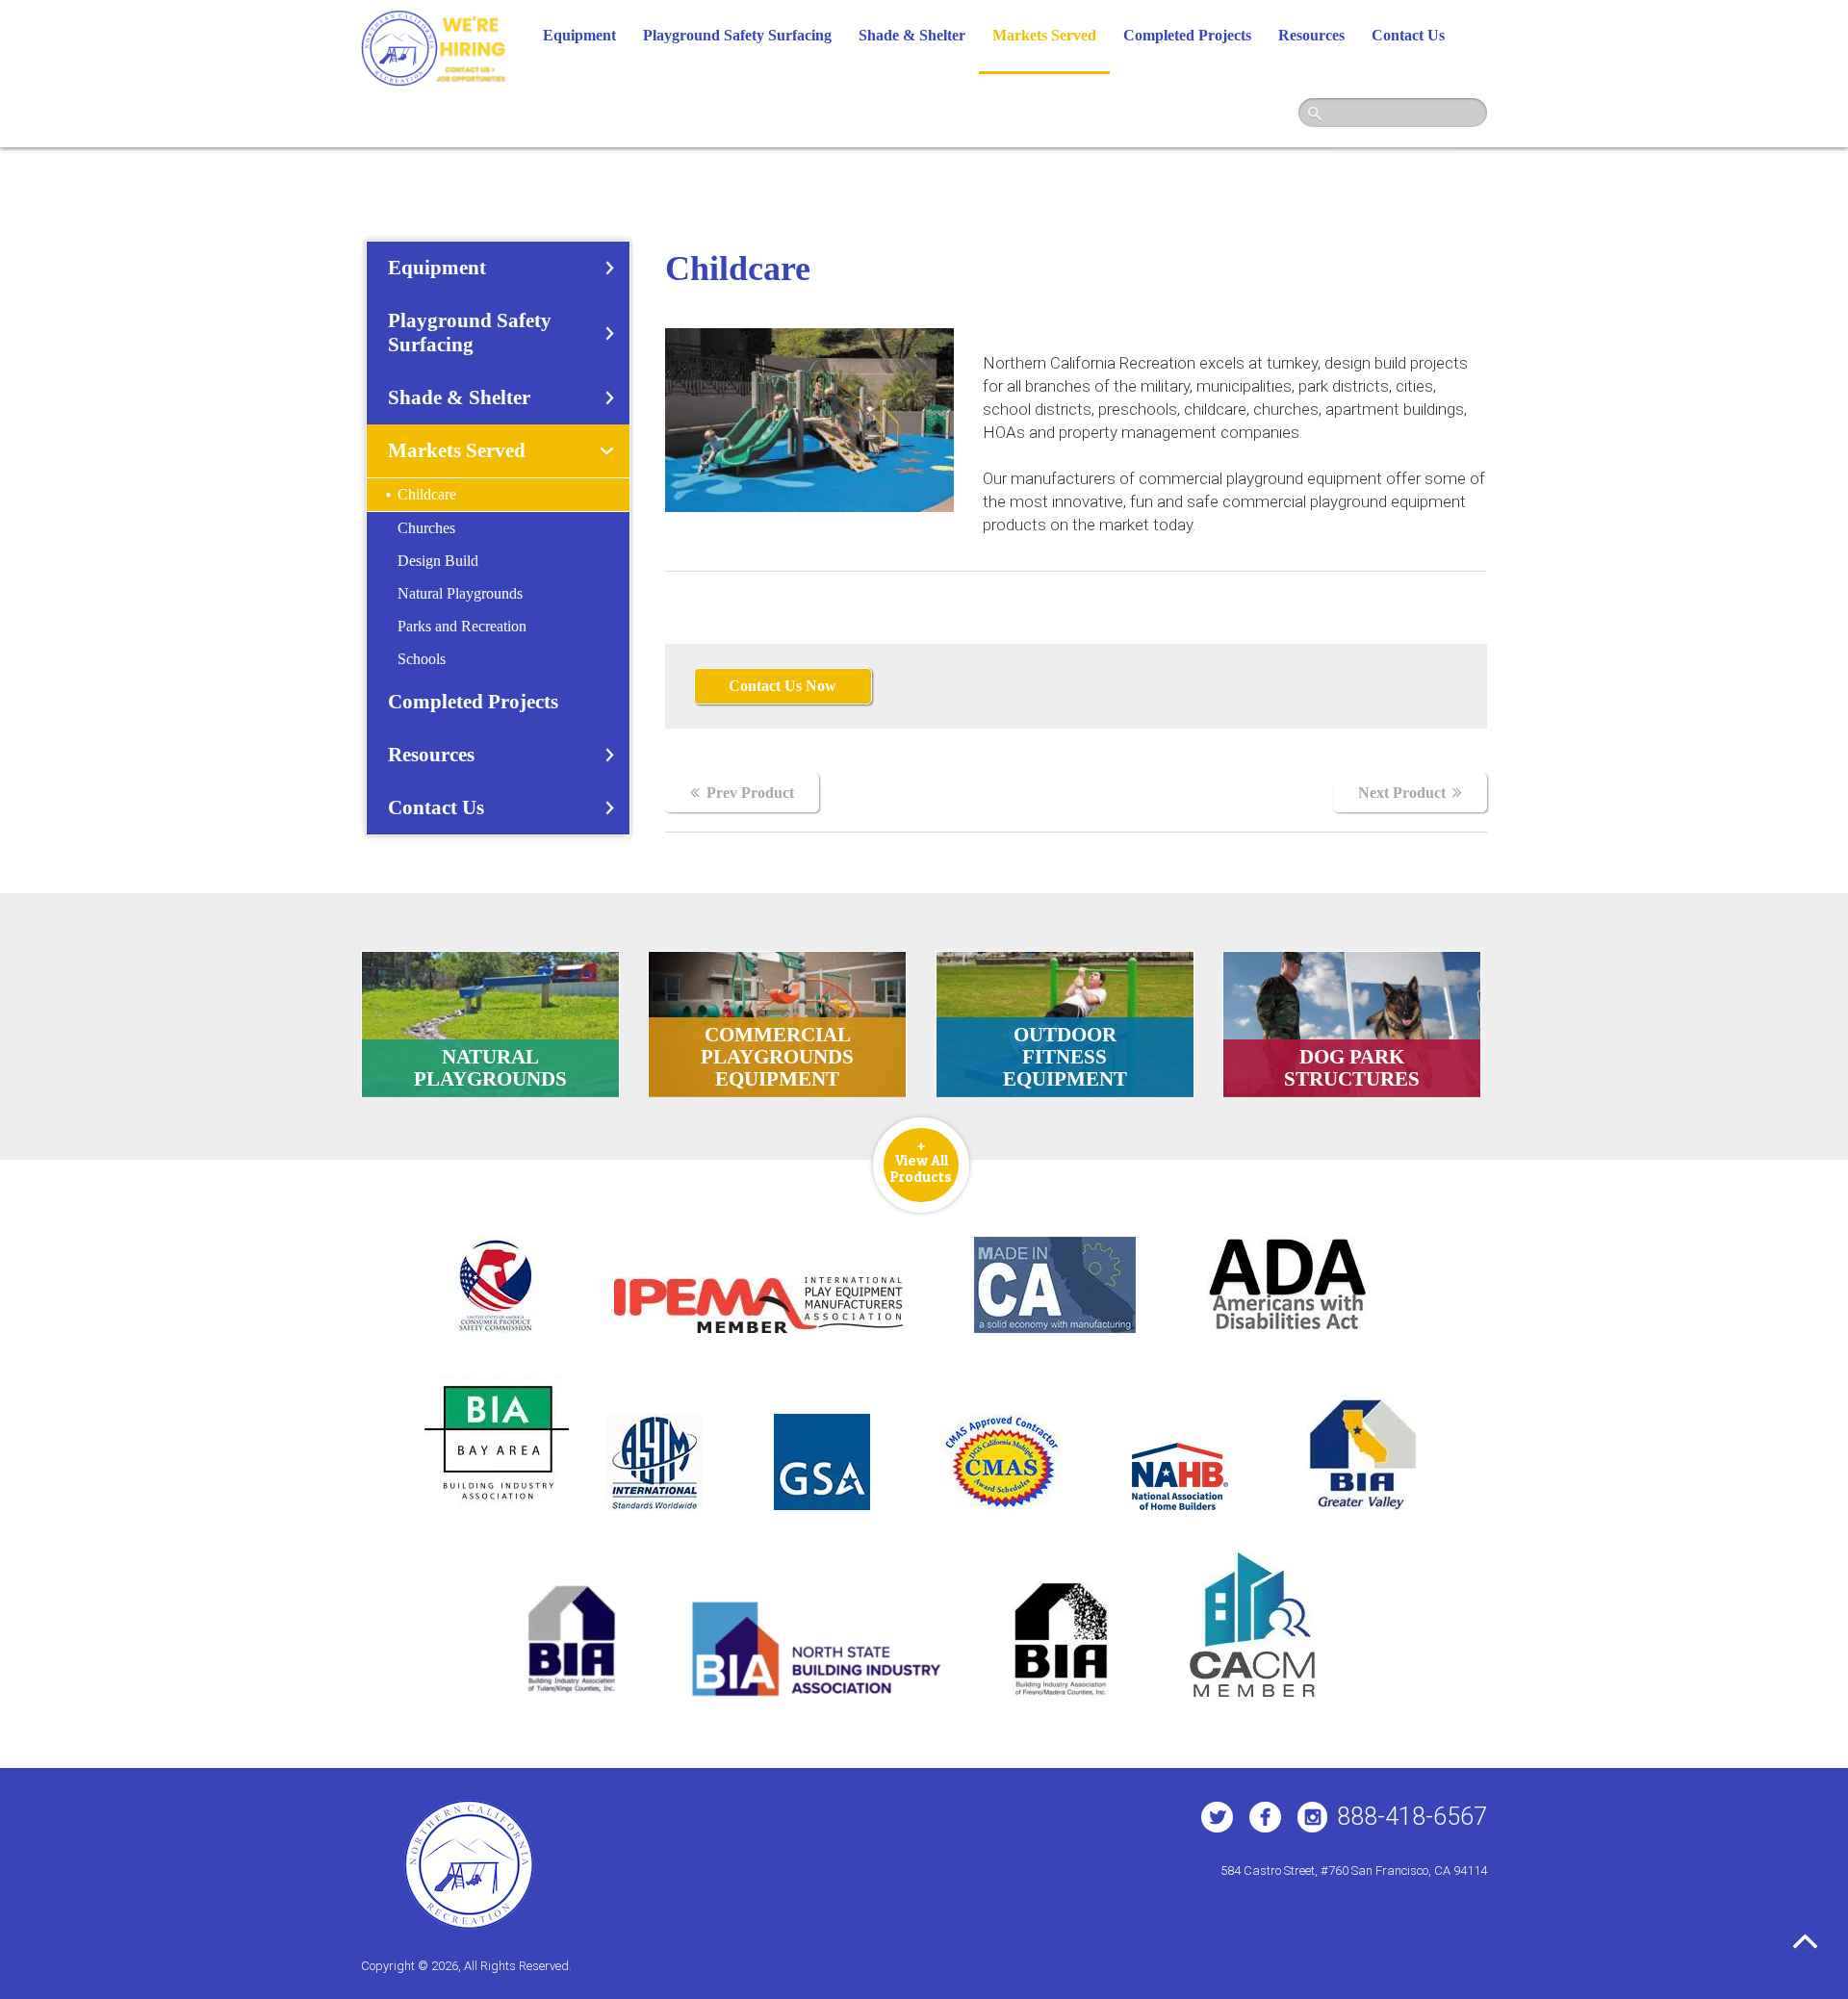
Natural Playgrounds (460, 593)
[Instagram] (1312, 1817)
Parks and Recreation (462, 626)
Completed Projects (1187, 35)
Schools (422, 659)
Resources (1311, 35)
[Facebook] (1265, 1817)
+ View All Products (921, 1161)
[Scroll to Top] (1806, 1941)
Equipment (579, 35)
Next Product (1402, 793)
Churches (426, 528)
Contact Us (1408, 35)
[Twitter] (1217, 1817)
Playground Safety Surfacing (737, 35)
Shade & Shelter (912, 35)
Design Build (438, 561)
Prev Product (750, 793)
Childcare (427, 494)
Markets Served (1044, 35)
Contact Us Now (783, 686)
